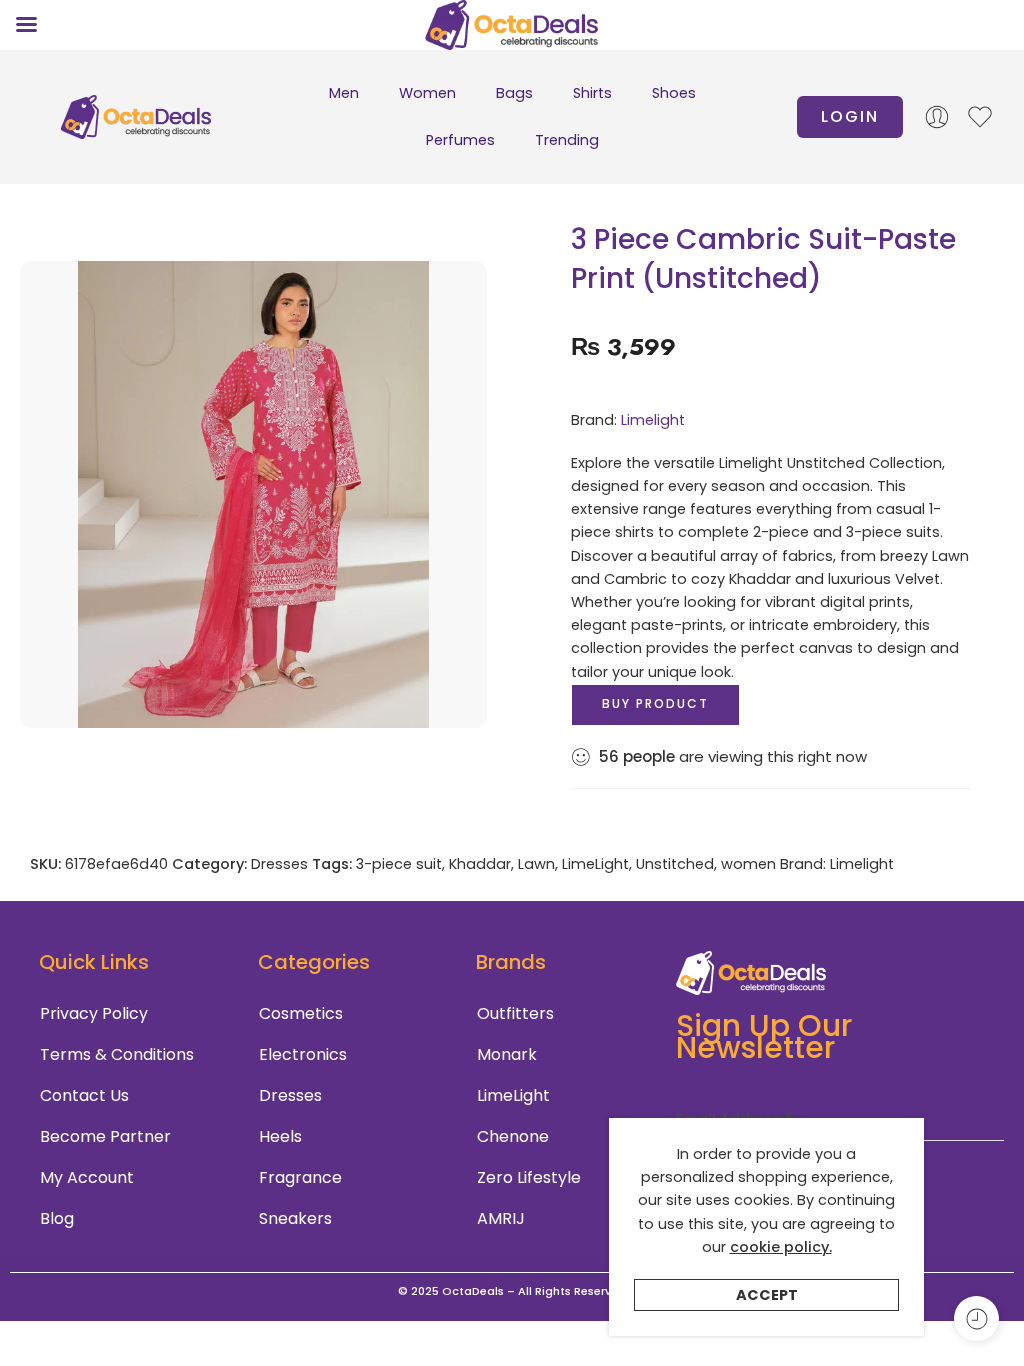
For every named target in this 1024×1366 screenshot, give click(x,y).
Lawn (536, 864)
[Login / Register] (937, 117)
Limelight (653, 420)
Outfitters (515, 1013)
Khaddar (480, 864)
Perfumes (460, 140)
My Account (87, 1177)
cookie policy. (781, 1247)
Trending (567, 140)
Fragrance (300, 1177)
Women (427, 93)
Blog (57, 1218)
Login (850, 116)
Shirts (592, 93)
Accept (767, 1295)
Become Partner (105, 1136)
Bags (514, 93)
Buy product (655, 703)
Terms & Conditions (117, 1054)
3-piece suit (399, 864)
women (748, 864)
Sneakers (295, 1218)
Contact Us (84, 1095)
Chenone (513, 1136)
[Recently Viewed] (976, 1318)
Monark (507, 1054)
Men (344, 93)
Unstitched (675, 864)
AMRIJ (501, 1218)
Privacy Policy (94, 1013)
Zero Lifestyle (529, 1177)
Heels (280, 1136)
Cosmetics (301, 1013)
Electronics (303, 1054)
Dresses (279, 864)
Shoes (674, 93)
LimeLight (595, 864)
